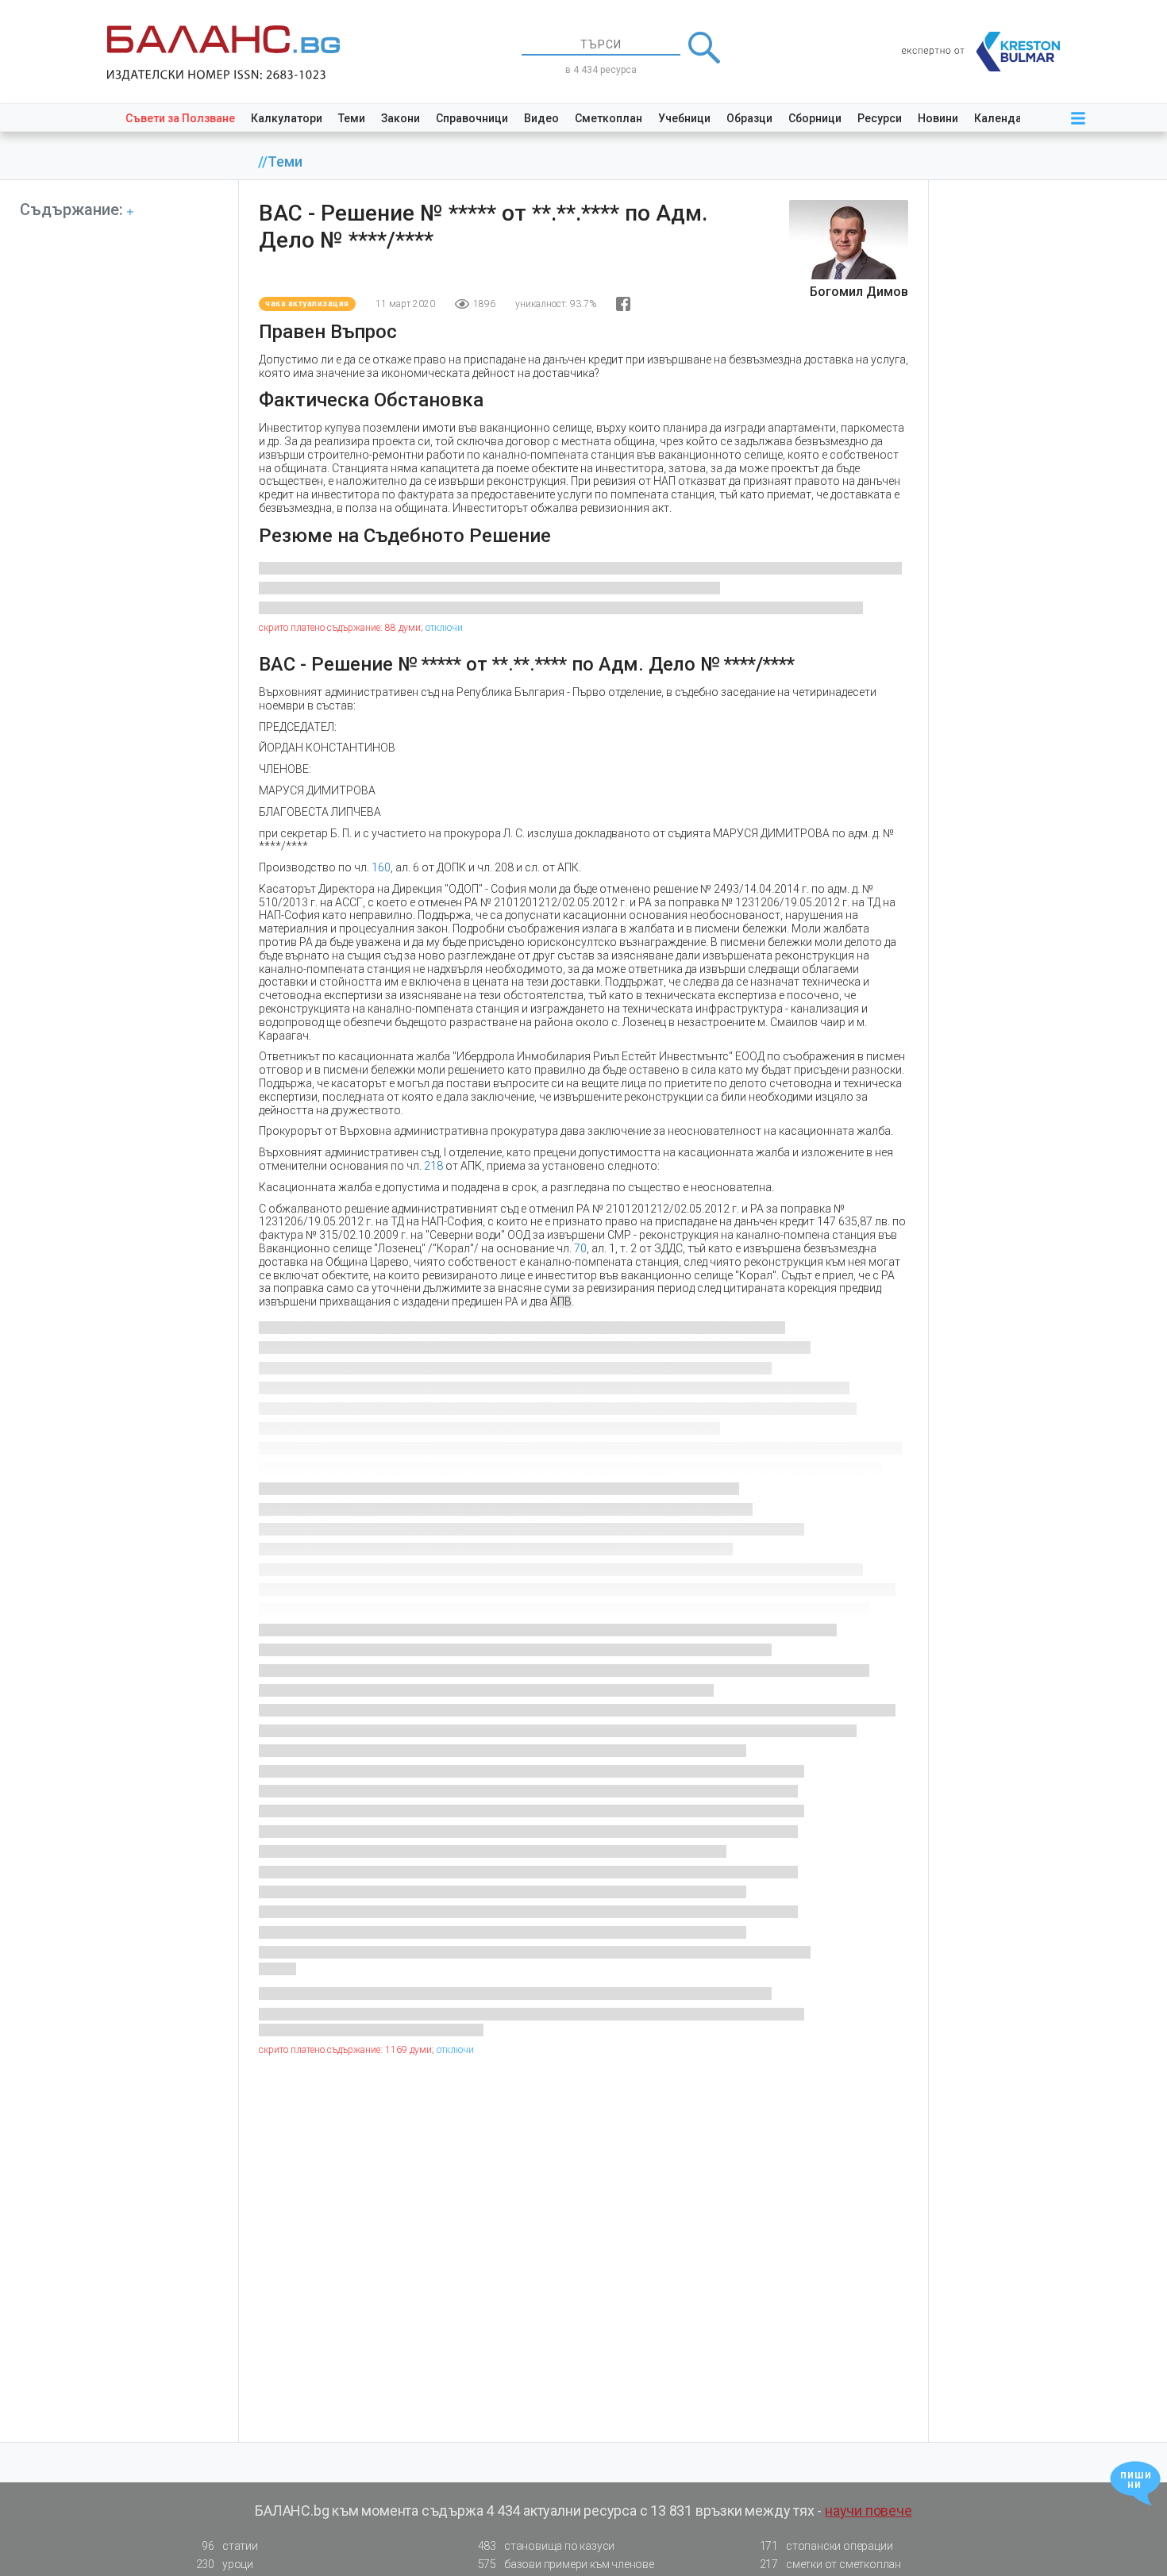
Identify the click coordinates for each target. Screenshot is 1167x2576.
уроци (225, 2564)
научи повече (869, 2511)
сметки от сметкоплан (830, 2564)
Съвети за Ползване (180, 118)
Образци (749, 118)
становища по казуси (547, 2546)
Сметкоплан (609, 118)
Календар (1001, 118)
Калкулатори (287, 118)
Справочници (472, 118)
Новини (938, 118)
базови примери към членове (566, 2564)
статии (229, 2546)
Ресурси (880, 118)
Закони (401, 118)
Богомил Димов (859, 292)
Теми (352, 118)
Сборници (815, 118)
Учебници (684, 118)
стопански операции (826, 2546)
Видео (541, 118)
